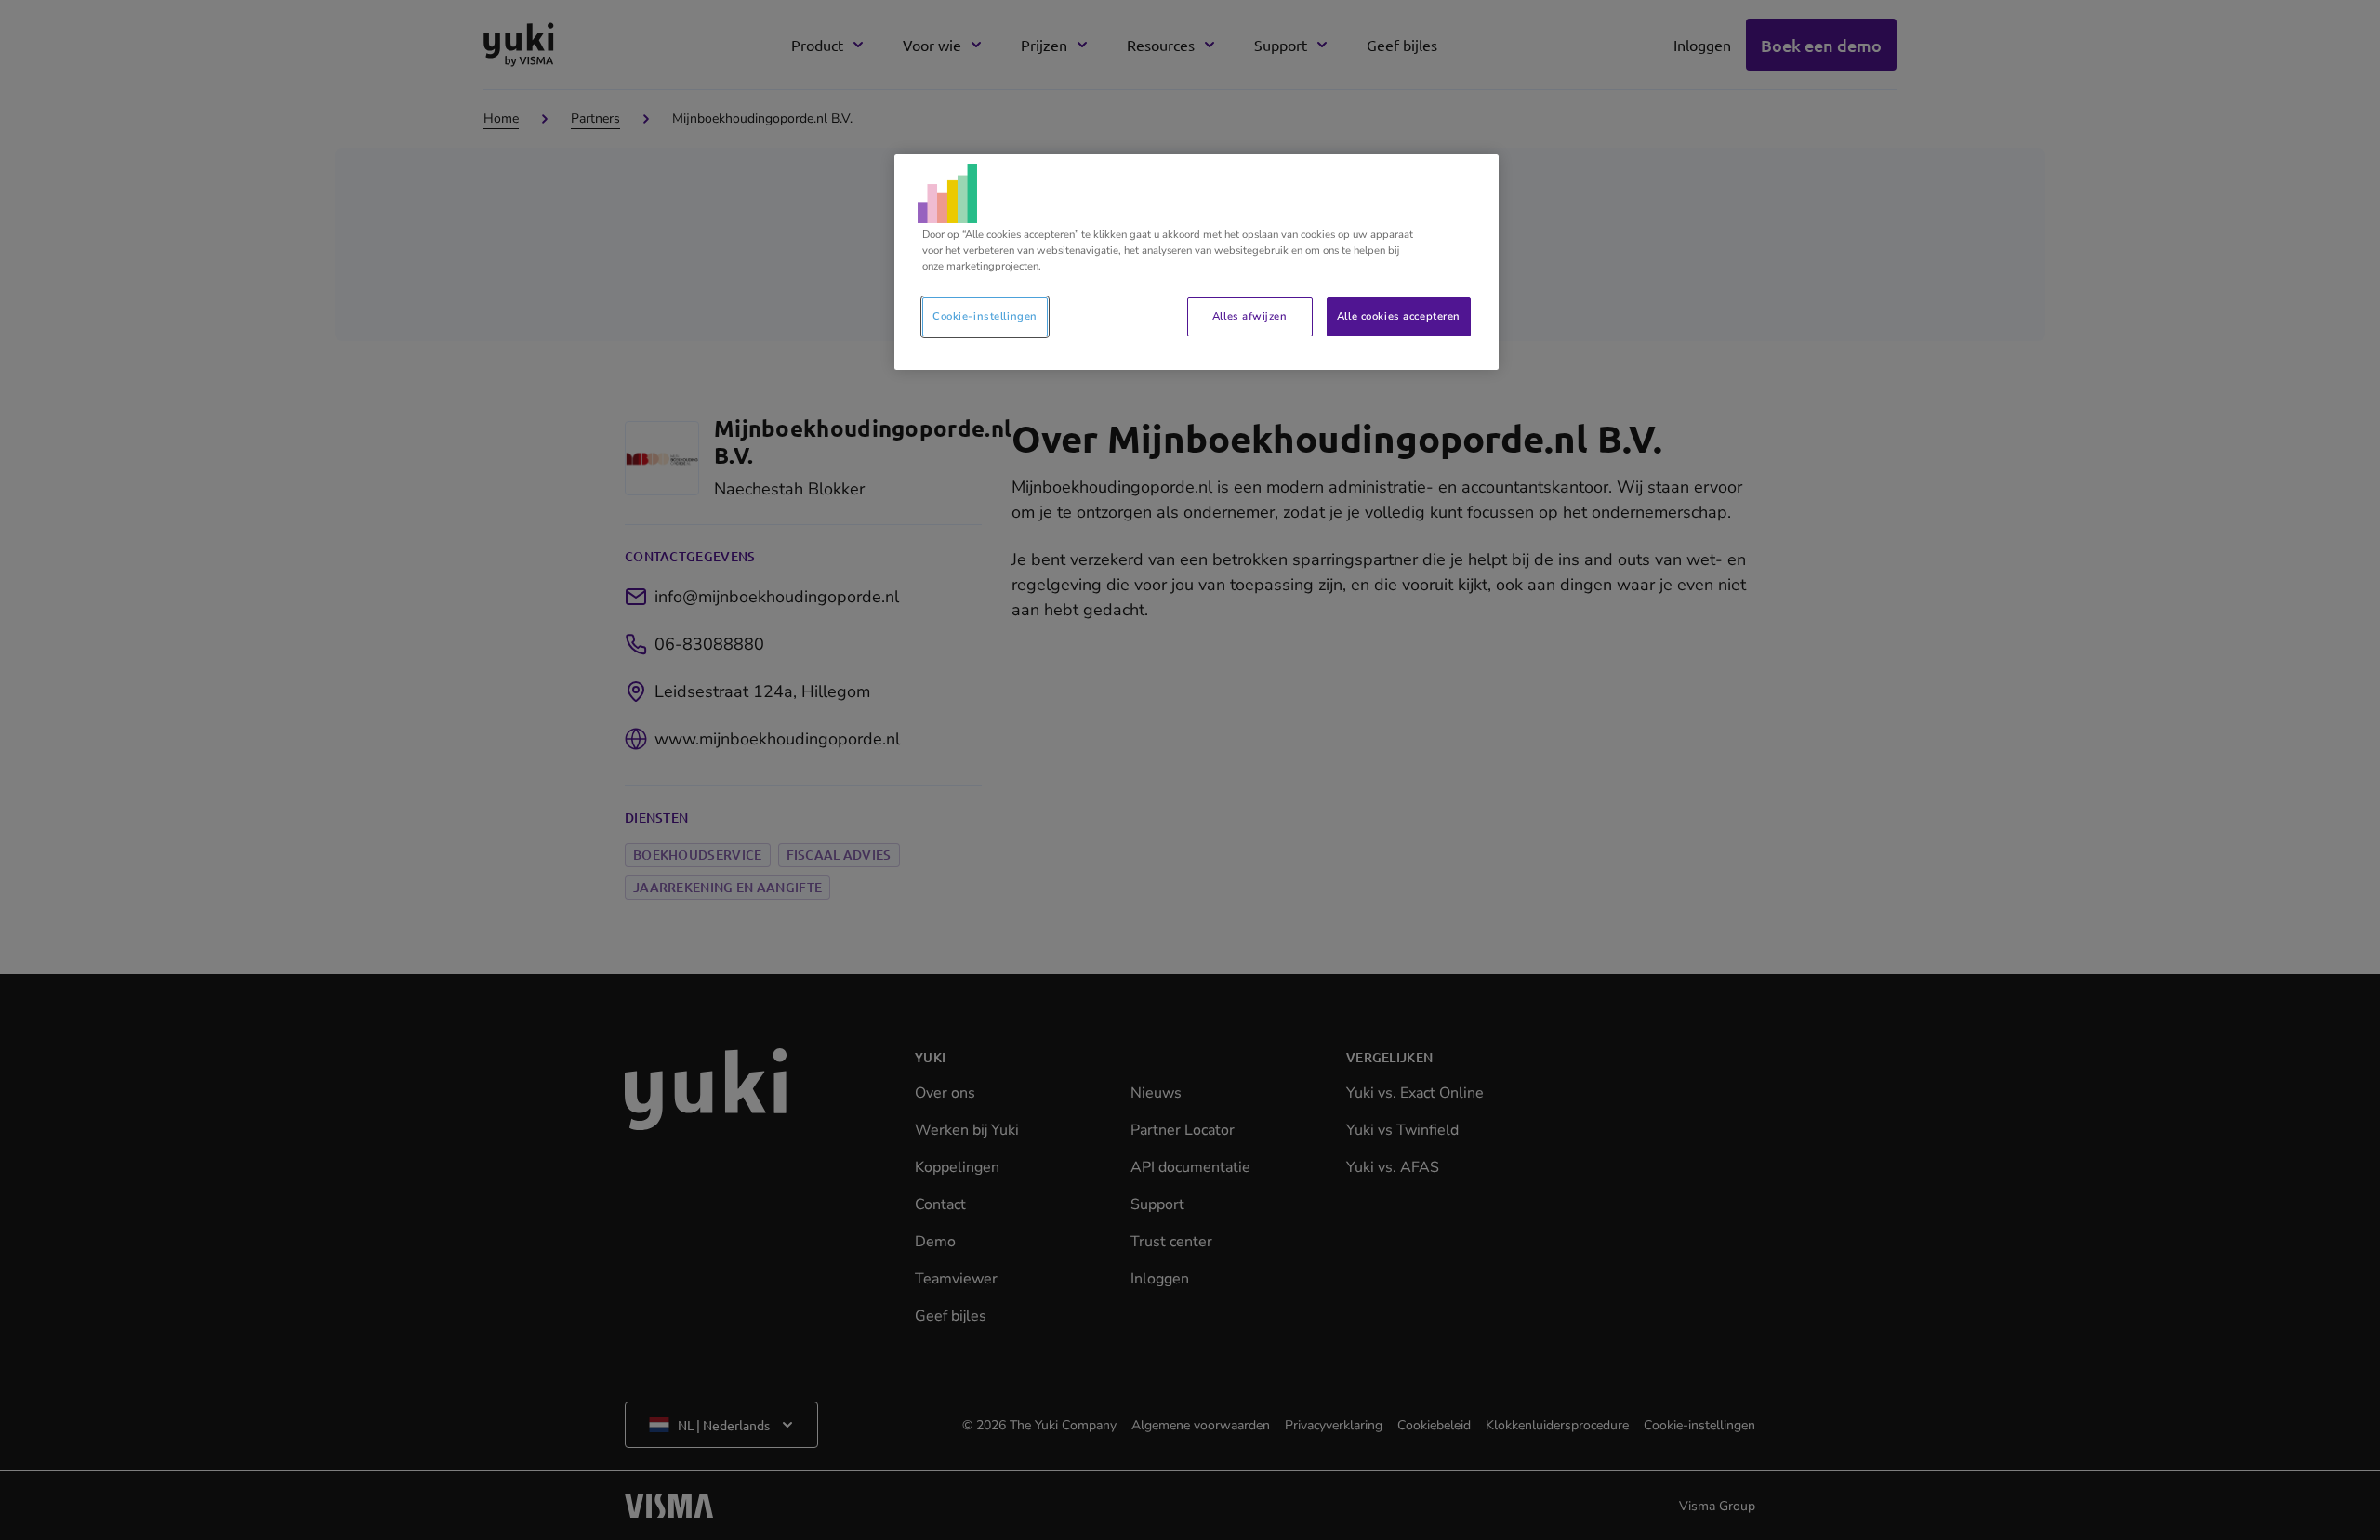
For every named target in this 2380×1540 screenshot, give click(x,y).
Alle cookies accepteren (1399, 316)
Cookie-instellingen (985, 316)
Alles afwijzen (1249, 316)
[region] (1197, 262)
